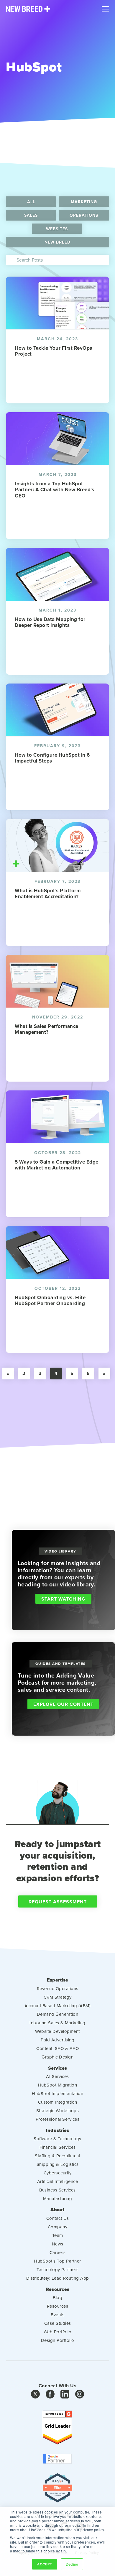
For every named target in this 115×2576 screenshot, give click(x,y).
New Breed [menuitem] (57, 242)
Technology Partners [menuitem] (58, 2269)
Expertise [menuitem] (57, 1980)
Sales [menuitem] (31, 215)
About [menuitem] (57, 2210)
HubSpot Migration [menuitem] (58, 2085)
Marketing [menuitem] (84, 202)
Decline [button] (72, 2564)
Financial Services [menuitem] (58, 2147)
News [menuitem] (58, 2244)
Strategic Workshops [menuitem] (58, 2111)
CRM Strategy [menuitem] (58, 1997)
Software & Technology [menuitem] (57, 2139)
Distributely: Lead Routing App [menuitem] (58, 2278)
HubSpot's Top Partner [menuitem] (57, 2261)
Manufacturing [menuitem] (58, 2198)
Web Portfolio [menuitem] (58, 2332)
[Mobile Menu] (105, 8)
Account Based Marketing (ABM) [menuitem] (58, 2006)
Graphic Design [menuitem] (57, 2057)
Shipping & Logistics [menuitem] (58, 2164)
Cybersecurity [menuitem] (58, 2173)
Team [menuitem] (58, 2235)
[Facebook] (50, 2396)
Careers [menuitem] (58, 2252)
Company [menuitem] (58, 2227)
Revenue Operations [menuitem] (58, 1988)
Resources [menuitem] (57, 2289)
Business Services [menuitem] (57, 2190)
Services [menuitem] (58, 2068)
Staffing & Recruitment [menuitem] (57, 2156)
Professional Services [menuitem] (58, 2119)
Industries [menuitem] (58, 2130)
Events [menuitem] (57, 2315)
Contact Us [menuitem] (58, 2218)
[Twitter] (35, 2396)
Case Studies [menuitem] (58, 2323)
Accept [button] (45, 2564)
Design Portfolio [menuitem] (58, 2340)
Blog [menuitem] (57, 2297)
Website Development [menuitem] (57, 2031)
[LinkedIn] (65, 2396)
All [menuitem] (31, 202)
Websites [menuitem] (57, 229)
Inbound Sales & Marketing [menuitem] (57, 2023)
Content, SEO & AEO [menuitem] (57, 2048)
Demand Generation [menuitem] (58, 2014)
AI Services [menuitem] (57, 2076)
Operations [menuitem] (84, 215)
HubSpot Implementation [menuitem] (57, 2093)
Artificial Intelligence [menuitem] (58, 2181)
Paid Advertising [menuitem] (57, 2040)
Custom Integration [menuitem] (58, 2102)
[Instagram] (80, 2396)
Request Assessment (58, 1902)
